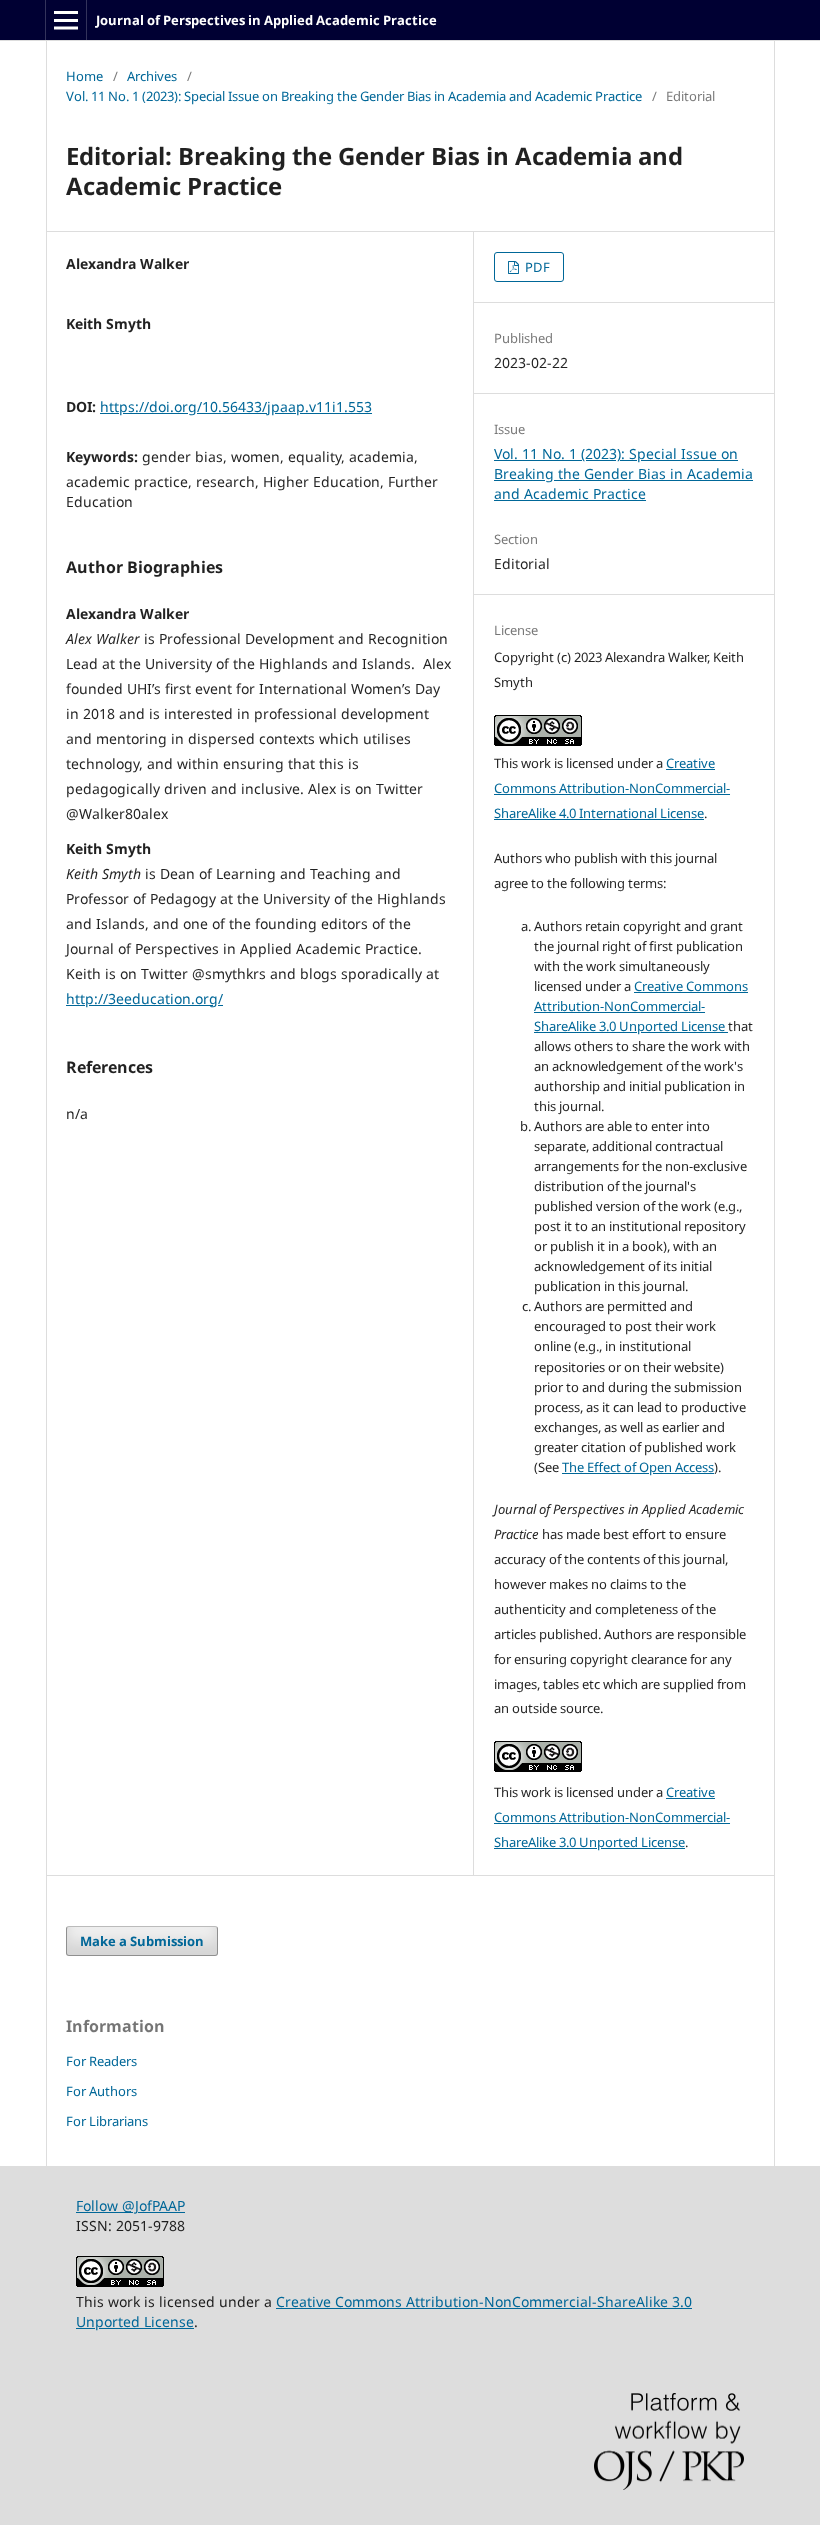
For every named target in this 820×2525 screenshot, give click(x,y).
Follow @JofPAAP (130, 2205)
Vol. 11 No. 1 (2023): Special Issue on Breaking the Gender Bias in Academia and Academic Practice (354, 96)
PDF (536, 267)
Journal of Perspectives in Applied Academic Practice (266, 20)
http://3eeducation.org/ (144, 998)
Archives (152, 76)
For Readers (101, 2061)
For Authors (101, 2091)
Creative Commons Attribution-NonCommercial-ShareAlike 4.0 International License (612, 788)
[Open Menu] (66, 20)
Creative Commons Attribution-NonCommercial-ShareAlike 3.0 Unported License (641, 1006)
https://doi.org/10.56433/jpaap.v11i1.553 (236, 406)
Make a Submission (142, 1941)
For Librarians (107, 2121)
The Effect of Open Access (638, 1467)
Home (84, 76)
